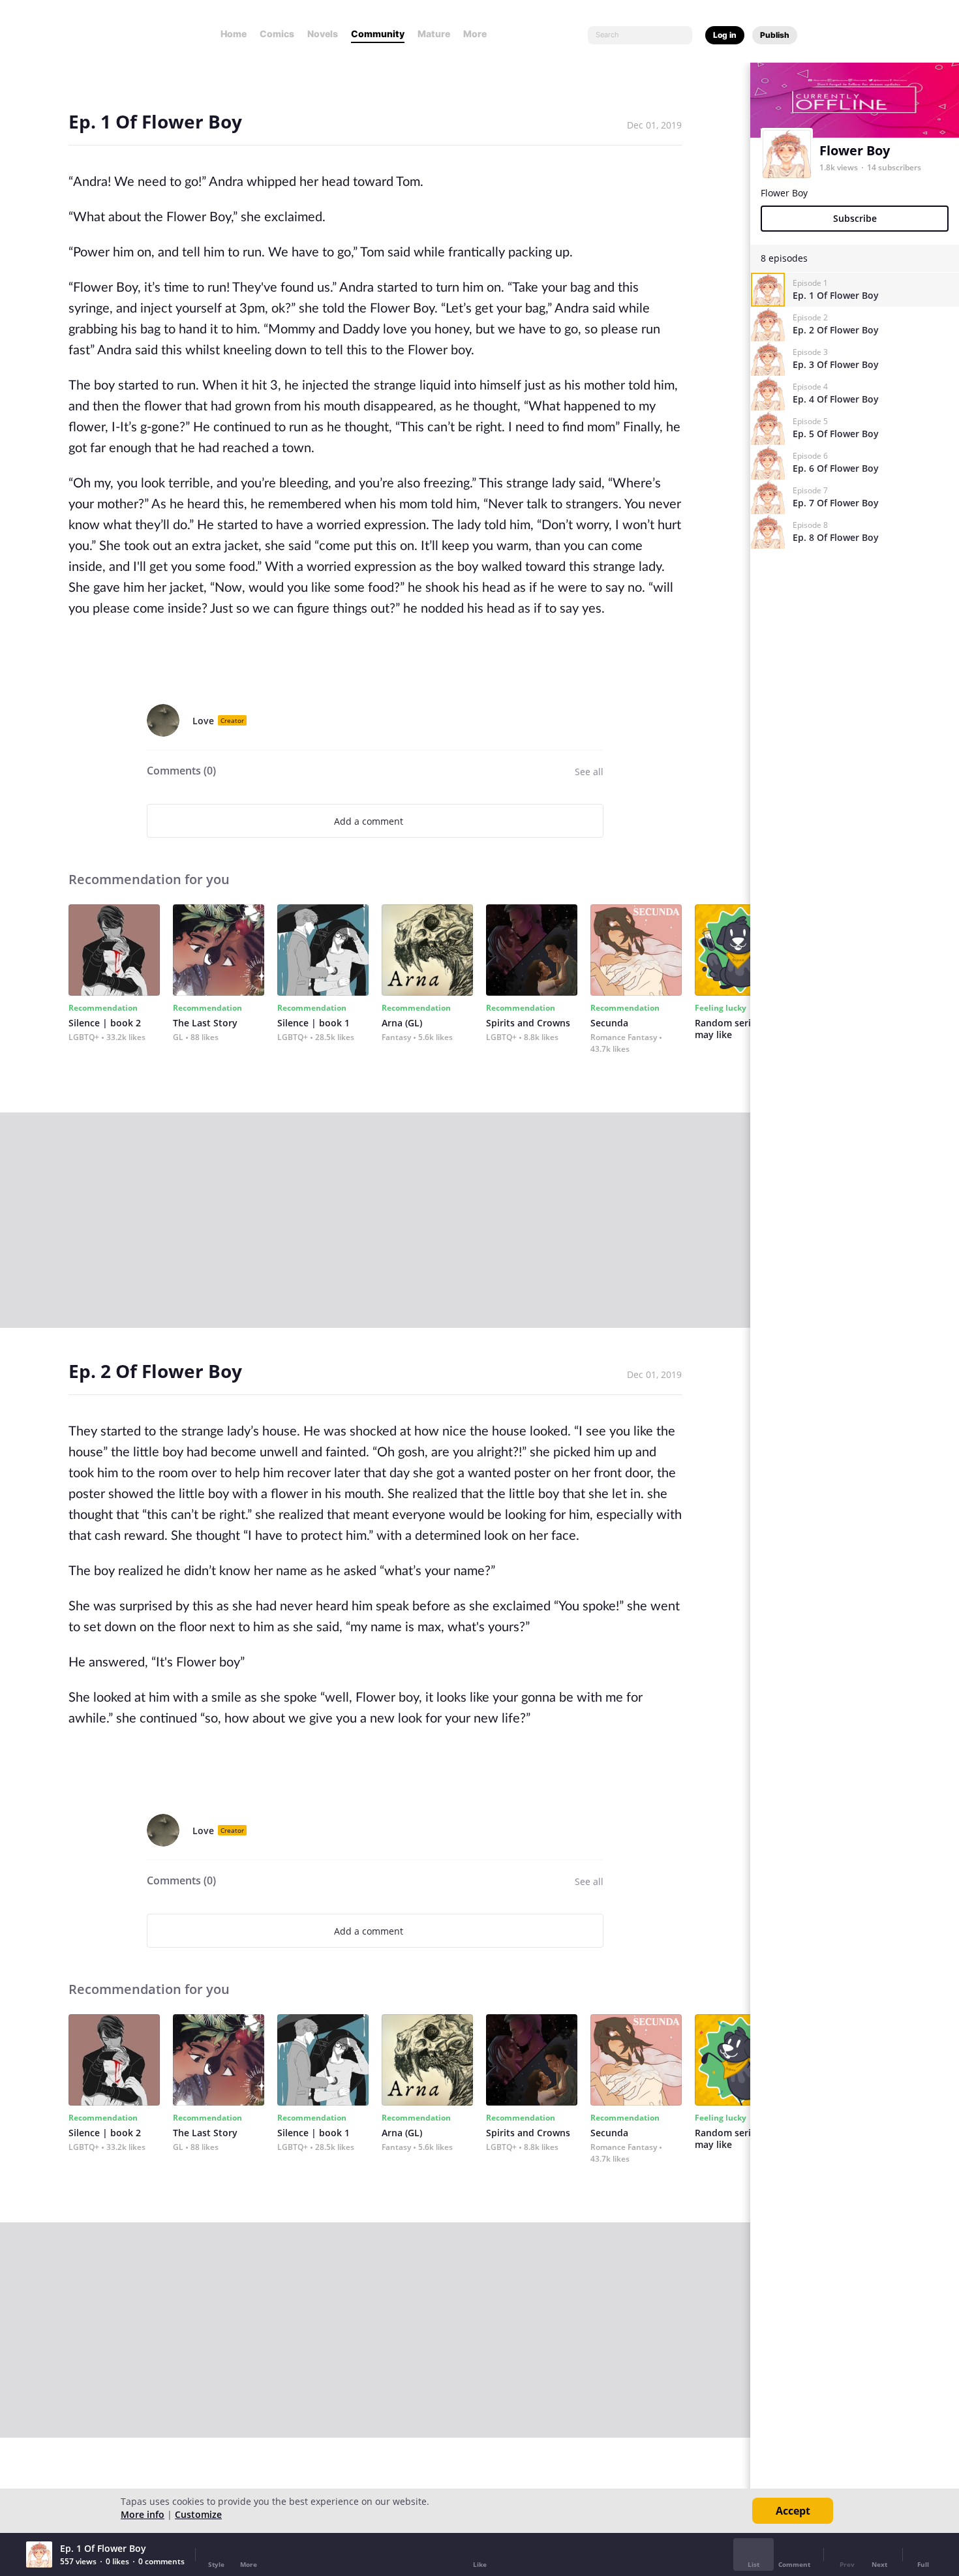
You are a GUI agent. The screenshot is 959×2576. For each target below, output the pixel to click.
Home (234, 34)
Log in (725, 35)
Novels (323, 34)
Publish (775, 35)
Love (203, 721)
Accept (793, 2511)
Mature (434, 34)
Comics (277, 34)
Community (378, 34)
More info (143, 2514)
